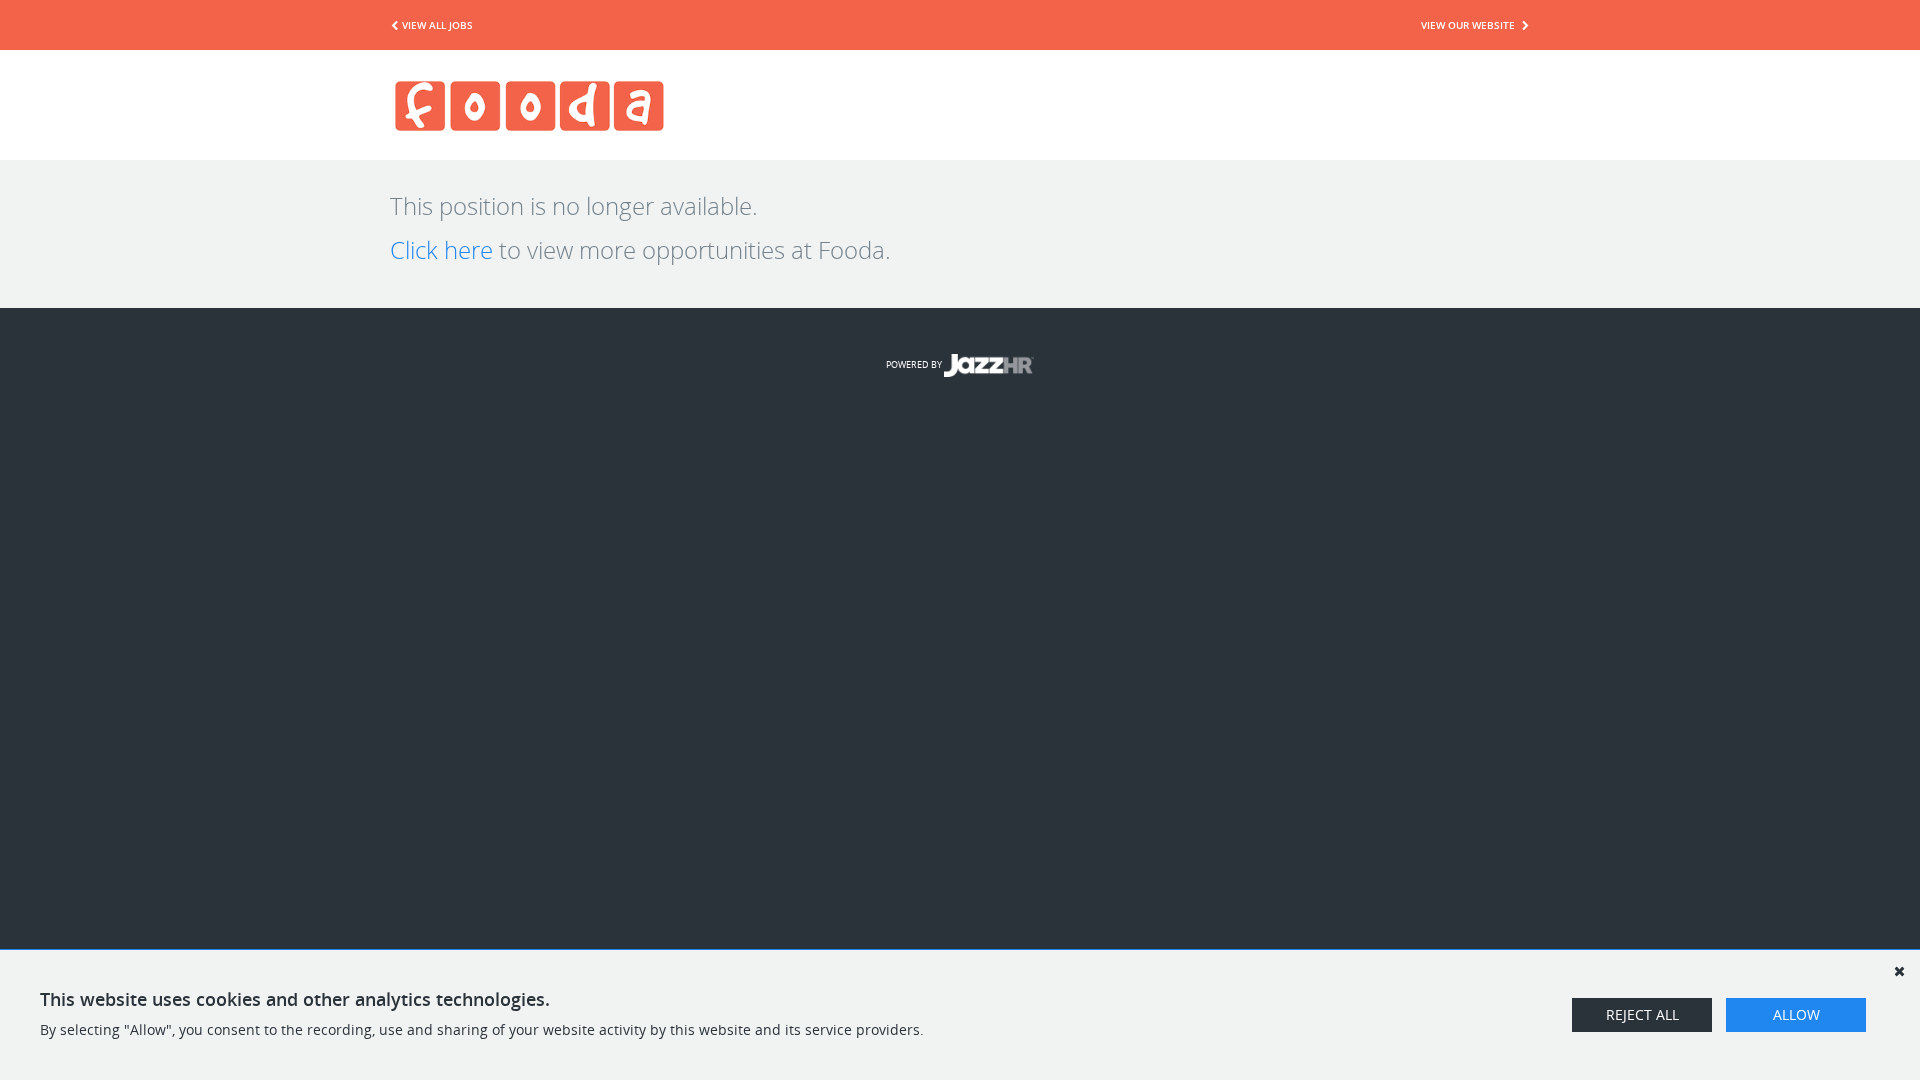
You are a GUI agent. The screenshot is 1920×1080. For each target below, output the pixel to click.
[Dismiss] (1899, 971)
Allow (1796, 1014)
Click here (441, 250)
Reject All (1642, 1014)
